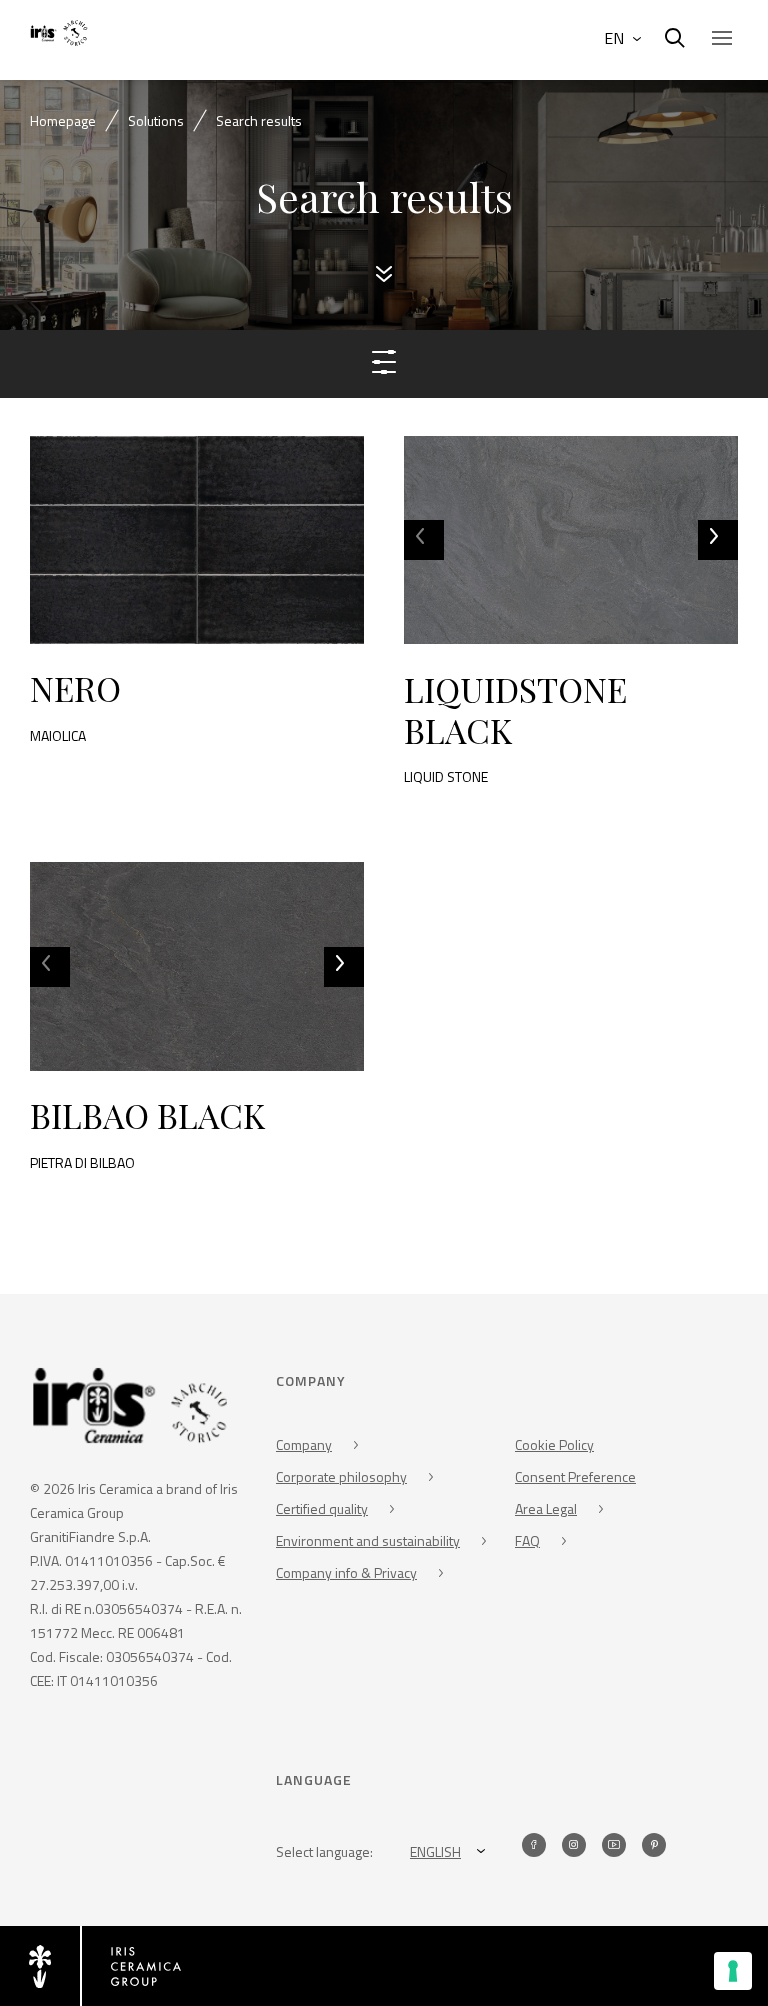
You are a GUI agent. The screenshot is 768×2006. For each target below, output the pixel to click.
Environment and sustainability (368, 1540)
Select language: (324, 1851)
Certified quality (322, 1508)
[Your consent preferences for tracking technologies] (733, 1971)
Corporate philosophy (341, 1476)
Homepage (63, 120)
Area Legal (546, 1508)
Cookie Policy (554, 1444)
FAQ (527, 1540)
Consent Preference (575, 1476)
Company (304, 1444)
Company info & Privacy (346, 1572)
